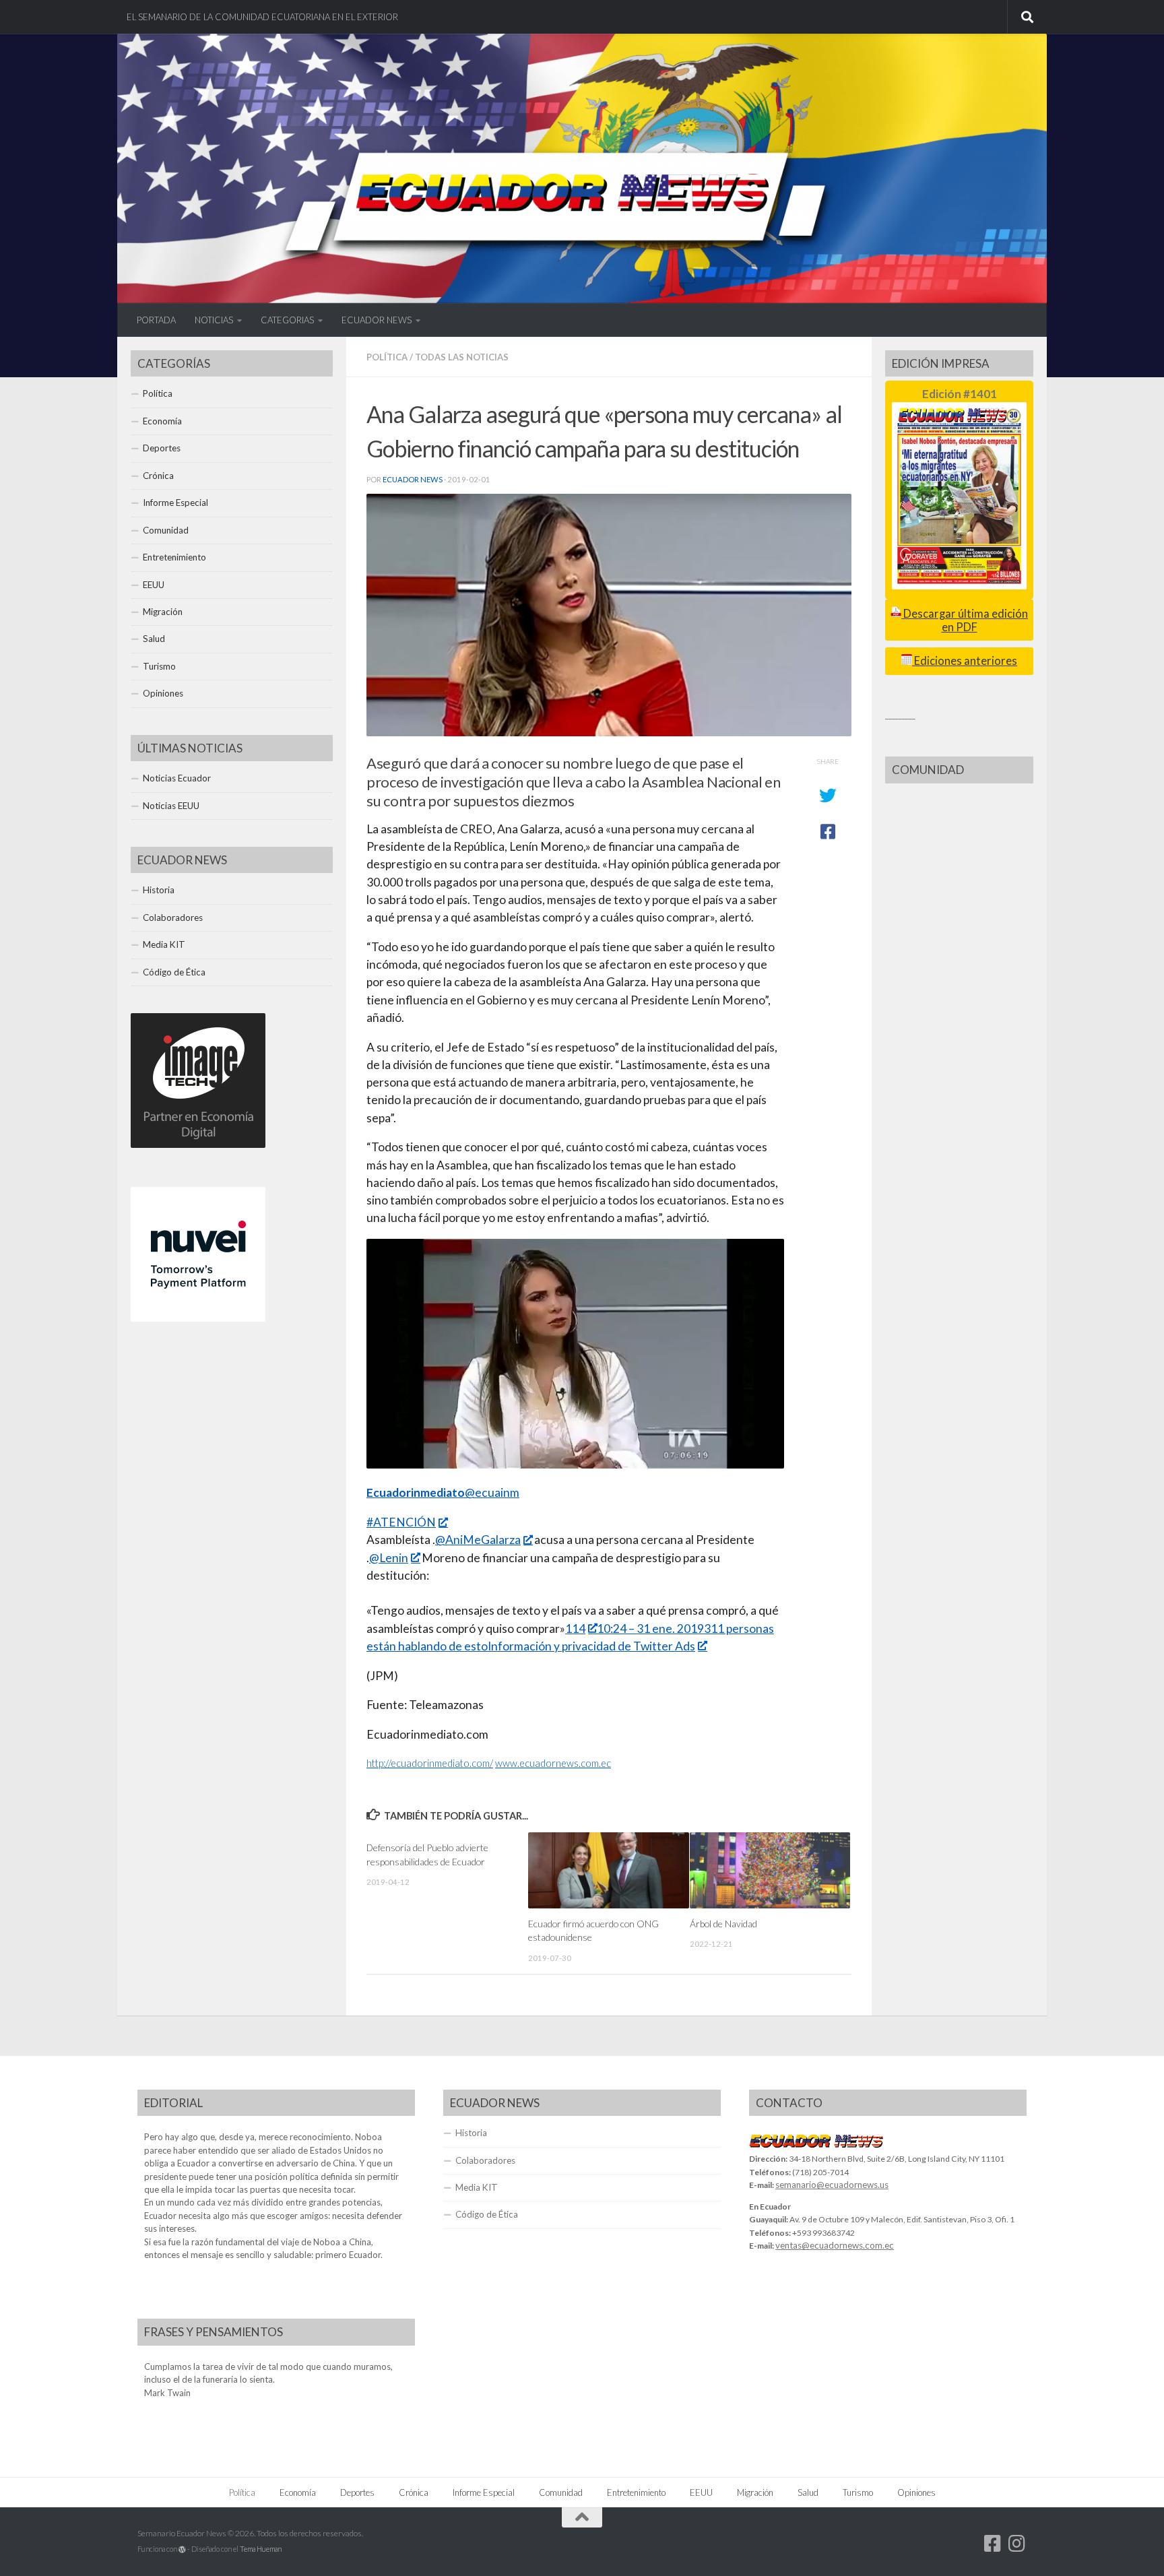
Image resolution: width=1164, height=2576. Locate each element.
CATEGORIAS (287, 320)
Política (387, 357)
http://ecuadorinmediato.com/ (430, 1763)
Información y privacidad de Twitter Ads (591, 1646)
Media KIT (164, 944)
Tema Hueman (261, 2549)
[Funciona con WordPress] (182, 2549)
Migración (163, 612)
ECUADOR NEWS (377, 320)
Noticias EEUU (171, 806)
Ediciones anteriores (965, 661)
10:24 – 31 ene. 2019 (650, 1629)
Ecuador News (413, 479)
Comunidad (166, 530)
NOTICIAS (214, 320)
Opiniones (163, 693)
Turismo (159, 666)
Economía (162, 421)
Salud (154, 639)
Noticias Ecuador (177, 778)
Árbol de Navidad (723, 1924)
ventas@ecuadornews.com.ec (835, 2245)
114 (575, 1629)
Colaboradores (173, 917)
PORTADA (156, 320)
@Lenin (389, 1558)
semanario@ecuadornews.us (832, 2185)
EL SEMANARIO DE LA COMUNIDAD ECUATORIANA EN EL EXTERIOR (262, 17)
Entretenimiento (174, 557)
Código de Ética (174, 972)
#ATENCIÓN (401, 1522)
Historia (159, 890)
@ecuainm (443, 1492)
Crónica (158, 476)
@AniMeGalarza (478, 1540)
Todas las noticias (462, 357)
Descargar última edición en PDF (965, 620)
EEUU (154, 585)
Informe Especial (175, 503)
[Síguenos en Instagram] (1017, 2544)
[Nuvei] (198, 1318)
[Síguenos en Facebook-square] (993, 2544)
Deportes (162, 448)
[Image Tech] (198, 1145)
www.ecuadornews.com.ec (553, 1763)
